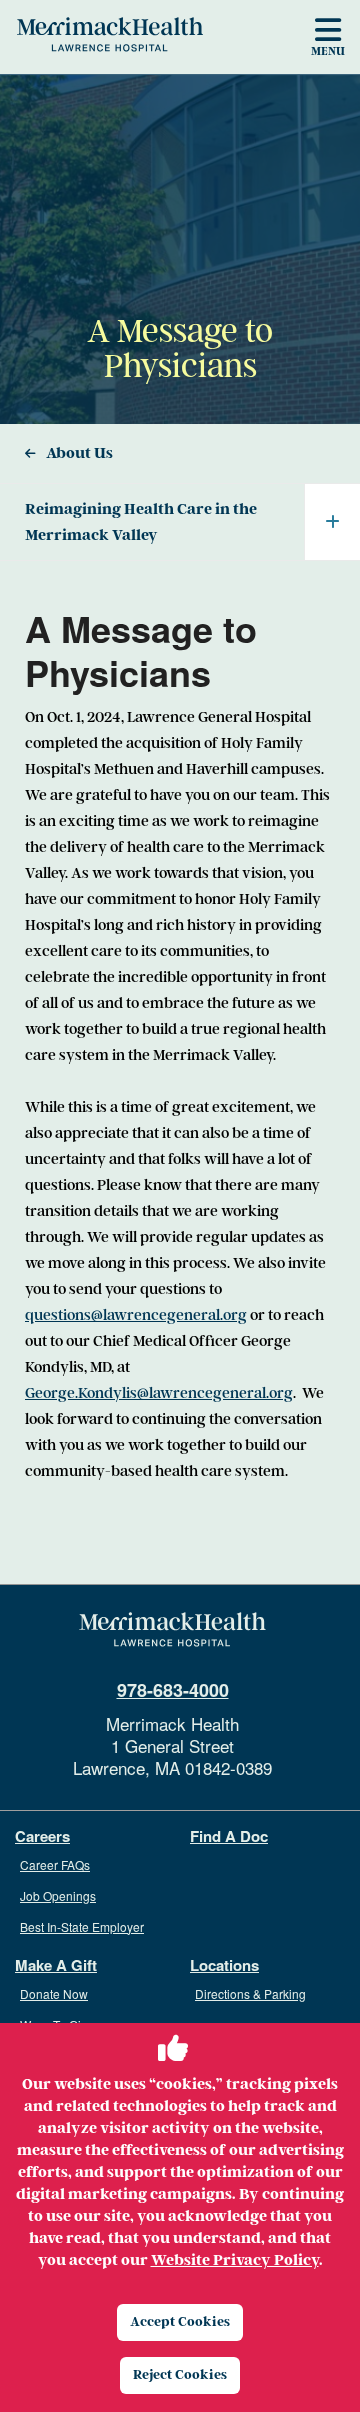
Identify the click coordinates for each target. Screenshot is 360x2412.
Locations (224, 1965)
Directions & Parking (250, 1993)
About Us (79, 453)
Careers (42, 1836)
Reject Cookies (180, 2374)
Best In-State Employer (82, 1926)
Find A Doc (229, 1836)
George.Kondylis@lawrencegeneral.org (159, 1393)
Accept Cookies (180, 2321)
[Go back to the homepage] (172, 1630)
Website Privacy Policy (235, 2260)
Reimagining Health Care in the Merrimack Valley (141, 522)
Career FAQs (55, 1864)
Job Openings (58, 1895)
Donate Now (54, 1993)
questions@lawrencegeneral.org (136, 1315)
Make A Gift (56, 1965)
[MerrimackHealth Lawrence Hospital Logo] (110, 34)
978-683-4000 (173, 1690)
